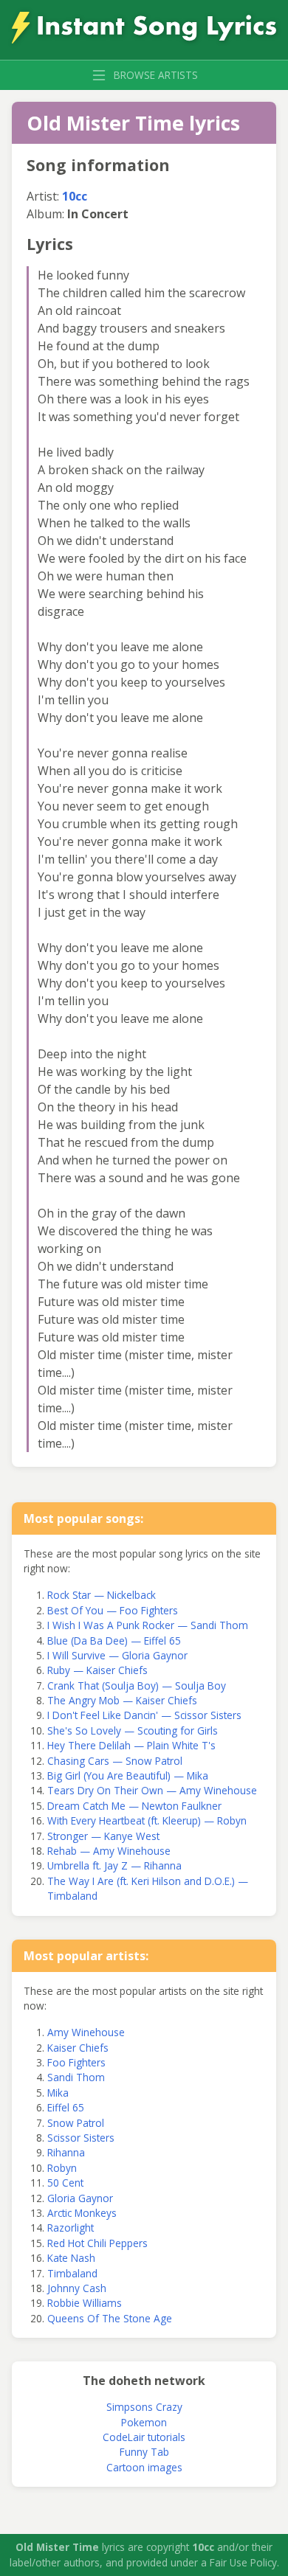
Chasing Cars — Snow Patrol (115, 1761)
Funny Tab (144, 2452)
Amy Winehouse (86, 2032)
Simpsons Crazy (144, 2407)
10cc (75, 196)
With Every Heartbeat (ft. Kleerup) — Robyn (147, 1820)
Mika (58, 2093)
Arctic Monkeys (82, 2213)
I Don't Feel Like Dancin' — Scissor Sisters (144, 1715)
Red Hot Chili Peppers (97, 2243)
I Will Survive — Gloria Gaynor (117, 1655)
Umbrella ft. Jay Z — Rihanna (114, 1865)
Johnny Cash (77, 2288)
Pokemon (144, 2422)
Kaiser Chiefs (78, 2048)
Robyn (62, 2168)
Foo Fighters (76, 2062)
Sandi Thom (76, 2077)
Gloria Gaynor (80, 2198)
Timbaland (72, 2273)
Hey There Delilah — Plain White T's (131, 1745)
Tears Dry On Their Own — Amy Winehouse (152, 1790)
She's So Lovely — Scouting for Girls (133, 1730)
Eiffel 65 (66, 2107)
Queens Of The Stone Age (110, 2318)
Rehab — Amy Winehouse (109, 1851)
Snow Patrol (76, 2123)
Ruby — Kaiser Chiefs (97, 1670)
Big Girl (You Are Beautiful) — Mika (128, 1775)
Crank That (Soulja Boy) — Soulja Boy (137, 1685)
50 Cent (65, 2183)
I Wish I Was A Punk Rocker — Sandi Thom (148, 1625)
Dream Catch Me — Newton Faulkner (134, 1806)
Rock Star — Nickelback (102, 1595)
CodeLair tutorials (144, 2437)
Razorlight (71, 2228)
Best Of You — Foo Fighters (113, 1610)
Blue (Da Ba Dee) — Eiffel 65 (114, 1641)
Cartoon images (144, 2467)
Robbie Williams (85, 2303)
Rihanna (66, 2152)
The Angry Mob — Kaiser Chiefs (122, 1700)
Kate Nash (71, 2258)
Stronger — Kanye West (103, 1836)
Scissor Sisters (81, 2138)
